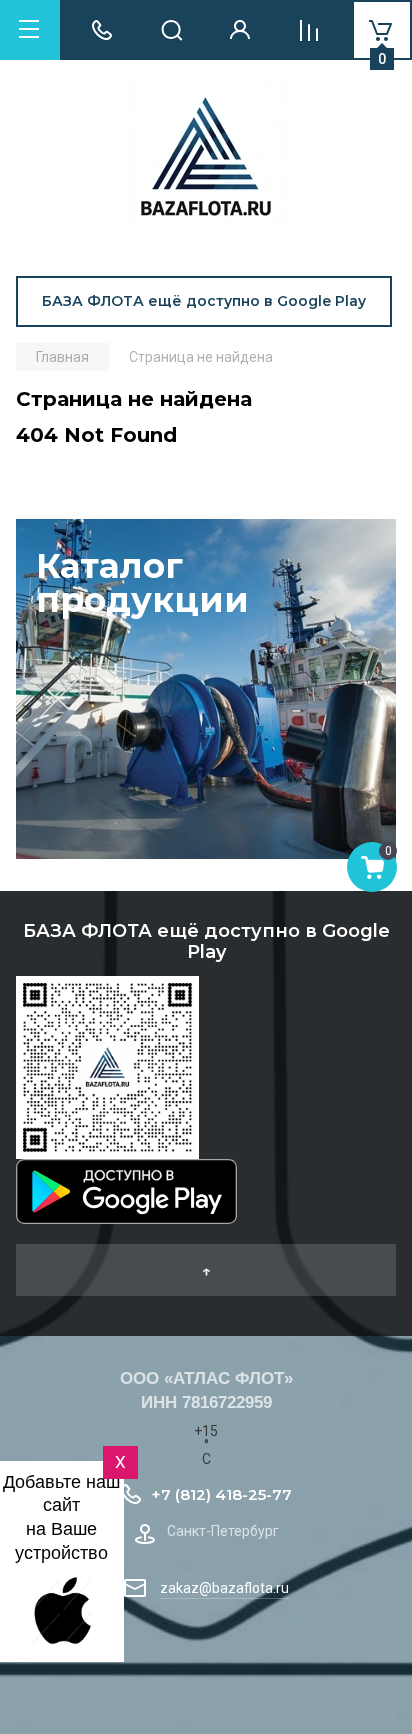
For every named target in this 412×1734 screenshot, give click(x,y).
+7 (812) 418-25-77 (221, 1494)
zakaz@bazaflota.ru (224, 1588)
